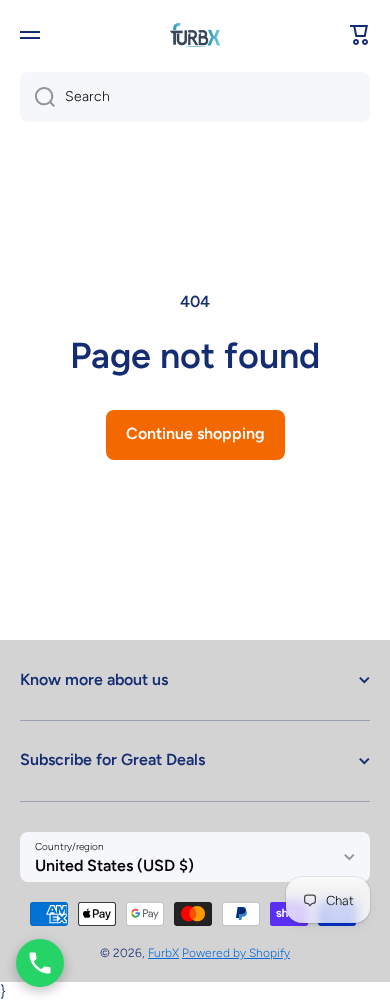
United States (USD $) (114, 865)
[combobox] (195, 97)
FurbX (163, 953)
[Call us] (40, 963)
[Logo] (195, 34)
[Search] (37, 97)
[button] (360, 35)
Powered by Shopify (236, 953)
